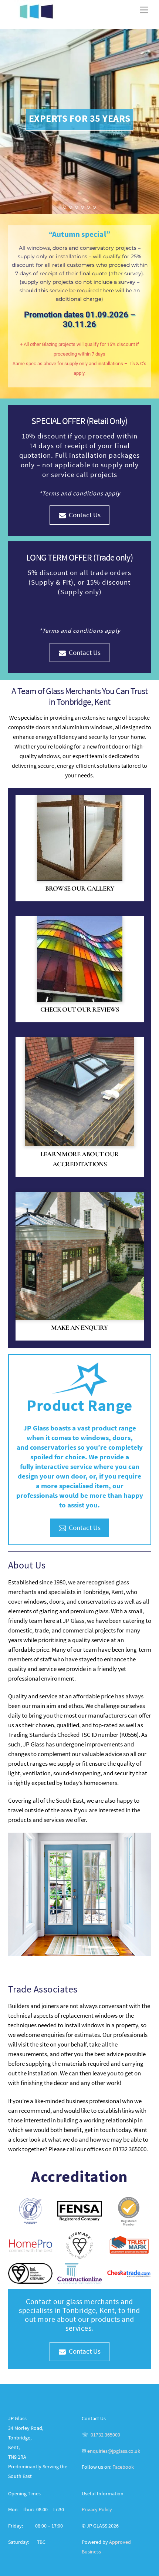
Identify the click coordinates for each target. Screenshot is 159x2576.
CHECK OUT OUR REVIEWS (80, 1009)
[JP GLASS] (36, 15)
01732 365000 (105, 2435)
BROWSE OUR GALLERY (80, 888)
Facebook (123, 2467)
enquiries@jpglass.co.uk (114, 2451)
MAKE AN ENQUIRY (79, 1328)
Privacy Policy (97, 2510)
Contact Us (85, 515)
